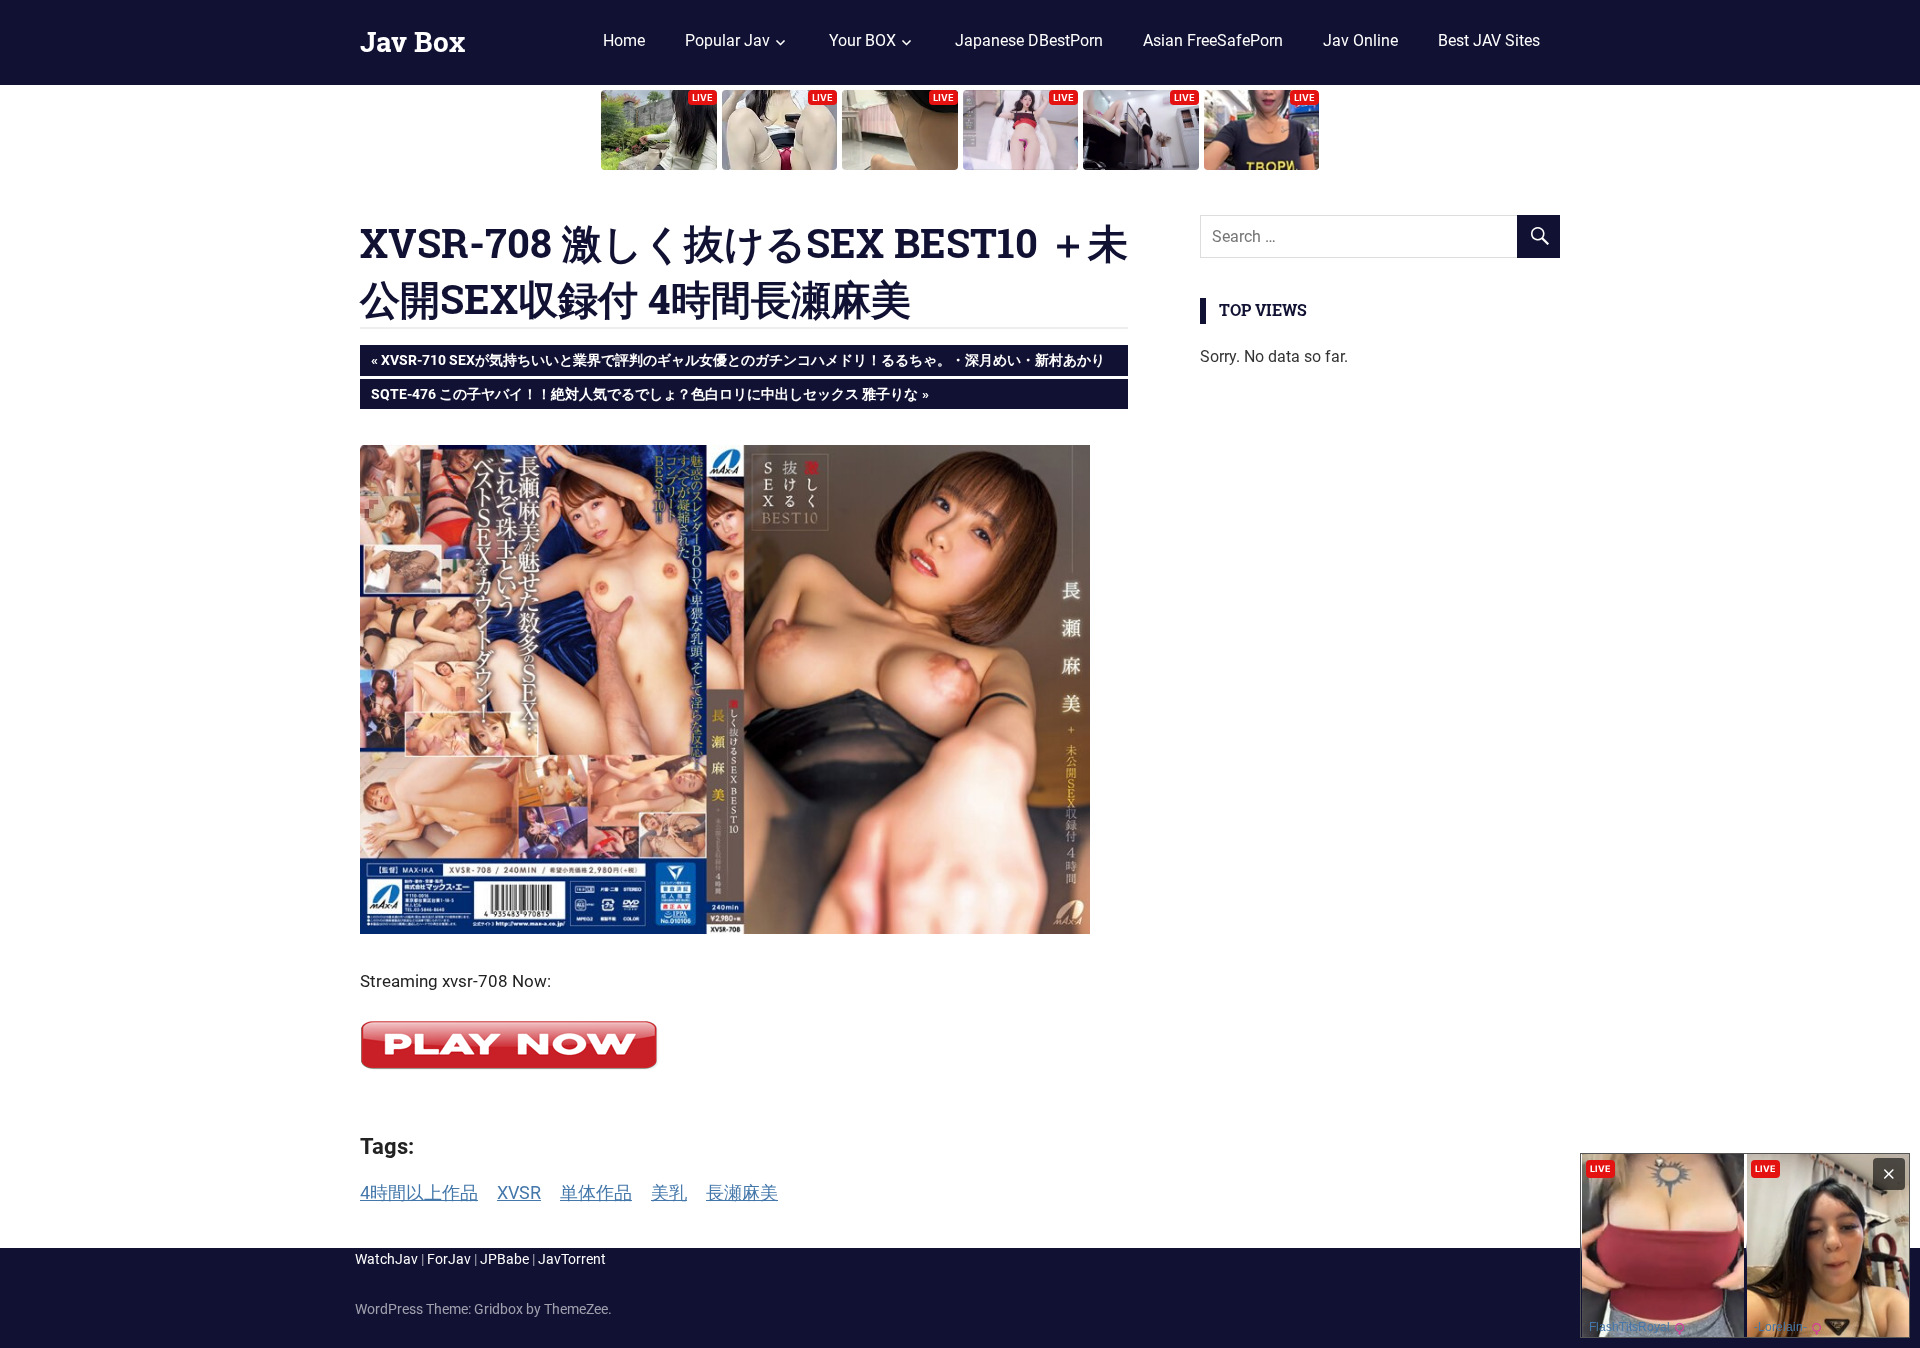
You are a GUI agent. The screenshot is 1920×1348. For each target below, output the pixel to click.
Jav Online (1360, 40)
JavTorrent (572, 1259)
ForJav (449, 1259)
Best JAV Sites (1489, 40)
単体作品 (596, 1192)
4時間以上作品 (419, 1192)
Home (624, 40)
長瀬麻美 (742, 1192)
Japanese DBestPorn (1029, 40)
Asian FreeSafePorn (1213, 40)
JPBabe (504, 1259)
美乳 (669, 1192)
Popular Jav (727, 40)
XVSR (519, 1192)
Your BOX (862, 40)
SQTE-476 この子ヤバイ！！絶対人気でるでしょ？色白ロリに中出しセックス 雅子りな (644, 397)
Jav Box (412, 41)
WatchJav (386, 1259)
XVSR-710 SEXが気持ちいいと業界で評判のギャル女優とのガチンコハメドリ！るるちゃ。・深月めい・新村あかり (742, 363)
